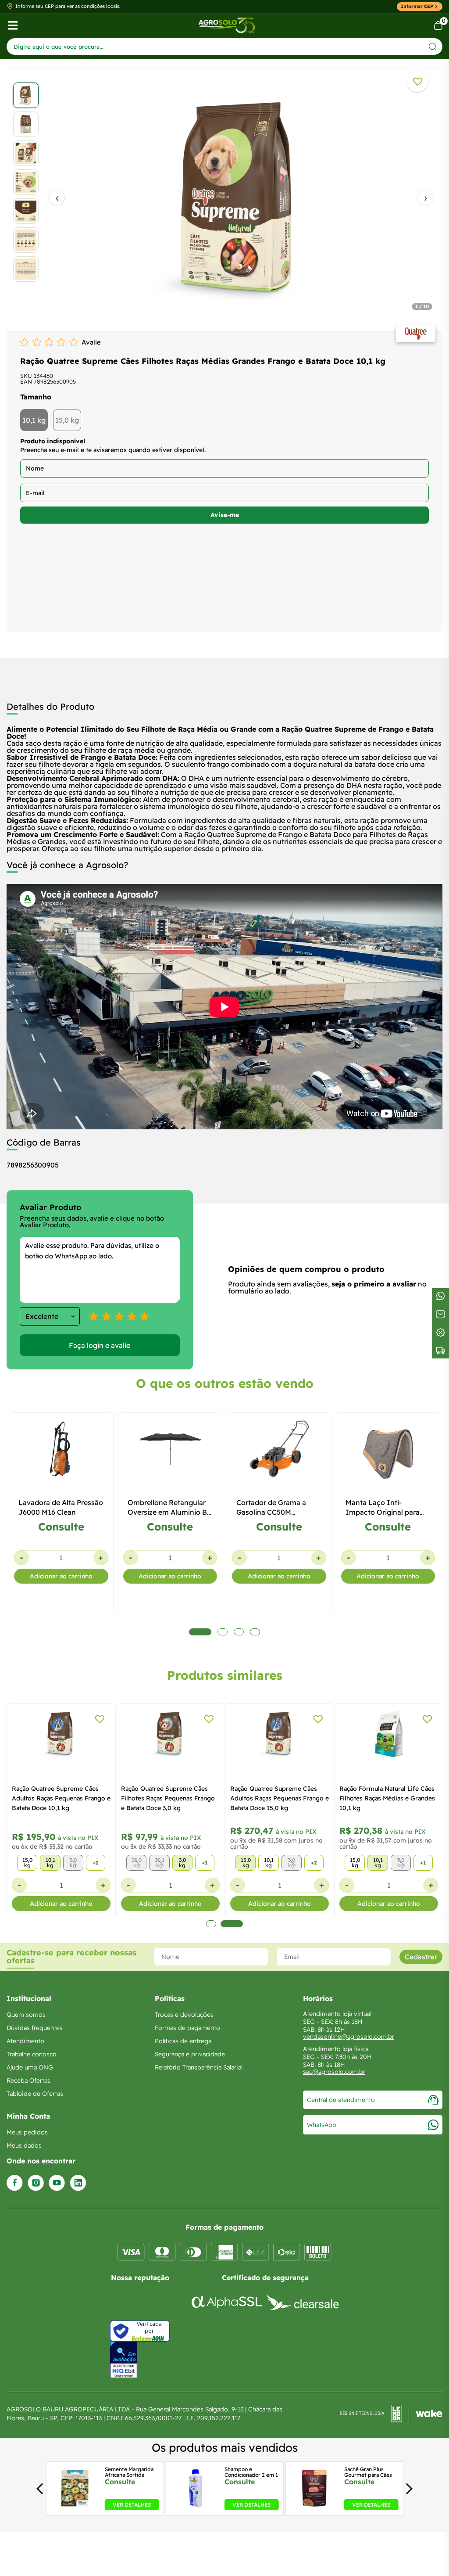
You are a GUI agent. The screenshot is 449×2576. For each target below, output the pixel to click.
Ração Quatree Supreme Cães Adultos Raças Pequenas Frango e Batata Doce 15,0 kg (280, 1798)
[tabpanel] (224, 198)
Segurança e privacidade (190, 2054)
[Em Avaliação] (124, 2360)
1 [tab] (211, 1924)
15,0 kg (67, 420)
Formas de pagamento (187, 2028)
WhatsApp (322, 2125)
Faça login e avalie (100, 1345)
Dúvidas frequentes (35, 2028)
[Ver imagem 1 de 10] (26, 95)
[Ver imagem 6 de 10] (26, 240)
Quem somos (26, 2015)
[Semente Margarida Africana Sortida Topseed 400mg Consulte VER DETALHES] (75, 2508)
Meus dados (24, 2145)
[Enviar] (433, 46)
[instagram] (36, 2183)
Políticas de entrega (183, 2041)
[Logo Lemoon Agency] (391, 2414)
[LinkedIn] (78, 2183)
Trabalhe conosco (32, 2054)
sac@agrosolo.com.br (334, 2072)
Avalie (91, 342)
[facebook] (15, 2183)
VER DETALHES (132, 2505)
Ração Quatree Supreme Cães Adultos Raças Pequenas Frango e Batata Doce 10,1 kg (61, 1798)
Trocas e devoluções (184, 2015)
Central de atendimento (341, 2100)
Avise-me (225, 515)
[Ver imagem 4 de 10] (26, 182)
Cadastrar (421, 1957)
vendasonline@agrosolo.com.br (349, 2037)
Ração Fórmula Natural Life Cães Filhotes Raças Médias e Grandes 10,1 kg (387, 1798)
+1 (205, 1863)
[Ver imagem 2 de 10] (26, 124)
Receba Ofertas (29, 2080)
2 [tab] (232, 1924)
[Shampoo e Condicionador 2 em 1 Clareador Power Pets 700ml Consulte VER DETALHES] (194, 2508)
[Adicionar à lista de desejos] (417, 82)
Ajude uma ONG (30, 2067)
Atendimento (25, 2041)
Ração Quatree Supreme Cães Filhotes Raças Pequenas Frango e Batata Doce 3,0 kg (168, 1798)
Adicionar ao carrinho (61, 1576)
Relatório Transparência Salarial (199, 2067)
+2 (96, 1863)
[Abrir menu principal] (13, 25)
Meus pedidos (27, 2132)
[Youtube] (57, 2183)
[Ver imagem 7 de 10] (26, 269)
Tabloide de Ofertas (35, 2094)
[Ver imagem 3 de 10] (26, 153)
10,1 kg (34, 420)
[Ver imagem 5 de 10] (26, 211)
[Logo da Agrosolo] (226, 25)
